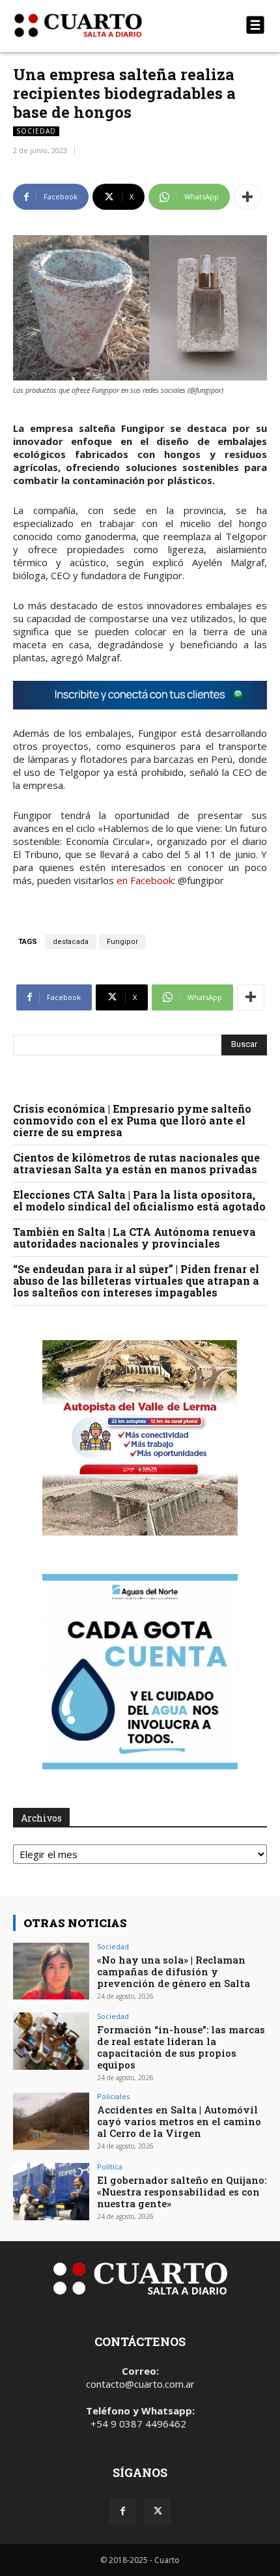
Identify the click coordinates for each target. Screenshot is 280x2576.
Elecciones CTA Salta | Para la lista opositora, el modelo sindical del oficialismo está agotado (139, 1200)
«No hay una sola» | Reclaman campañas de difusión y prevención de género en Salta (174, 1971)
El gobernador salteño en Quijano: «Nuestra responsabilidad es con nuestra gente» (182, 2192)
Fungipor (122, 942)
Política (110, 2167)
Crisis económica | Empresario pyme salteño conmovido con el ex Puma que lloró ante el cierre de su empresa (132, 1120)
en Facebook (145, 880)
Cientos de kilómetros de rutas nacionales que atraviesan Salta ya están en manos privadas (136, 1163)
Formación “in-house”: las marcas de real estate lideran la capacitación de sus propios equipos (181, 2047)
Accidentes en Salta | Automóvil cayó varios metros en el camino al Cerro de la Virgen (179, 2121)
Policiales (113, 2096)
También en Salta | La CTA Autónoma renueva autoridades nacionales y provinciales (134, 1238)
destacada (71, 942)
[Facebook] (122, 2512)
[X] (158, 2512)
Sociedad (36, 131)
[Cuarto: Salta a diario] (102, 25)
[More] (247, 197)
